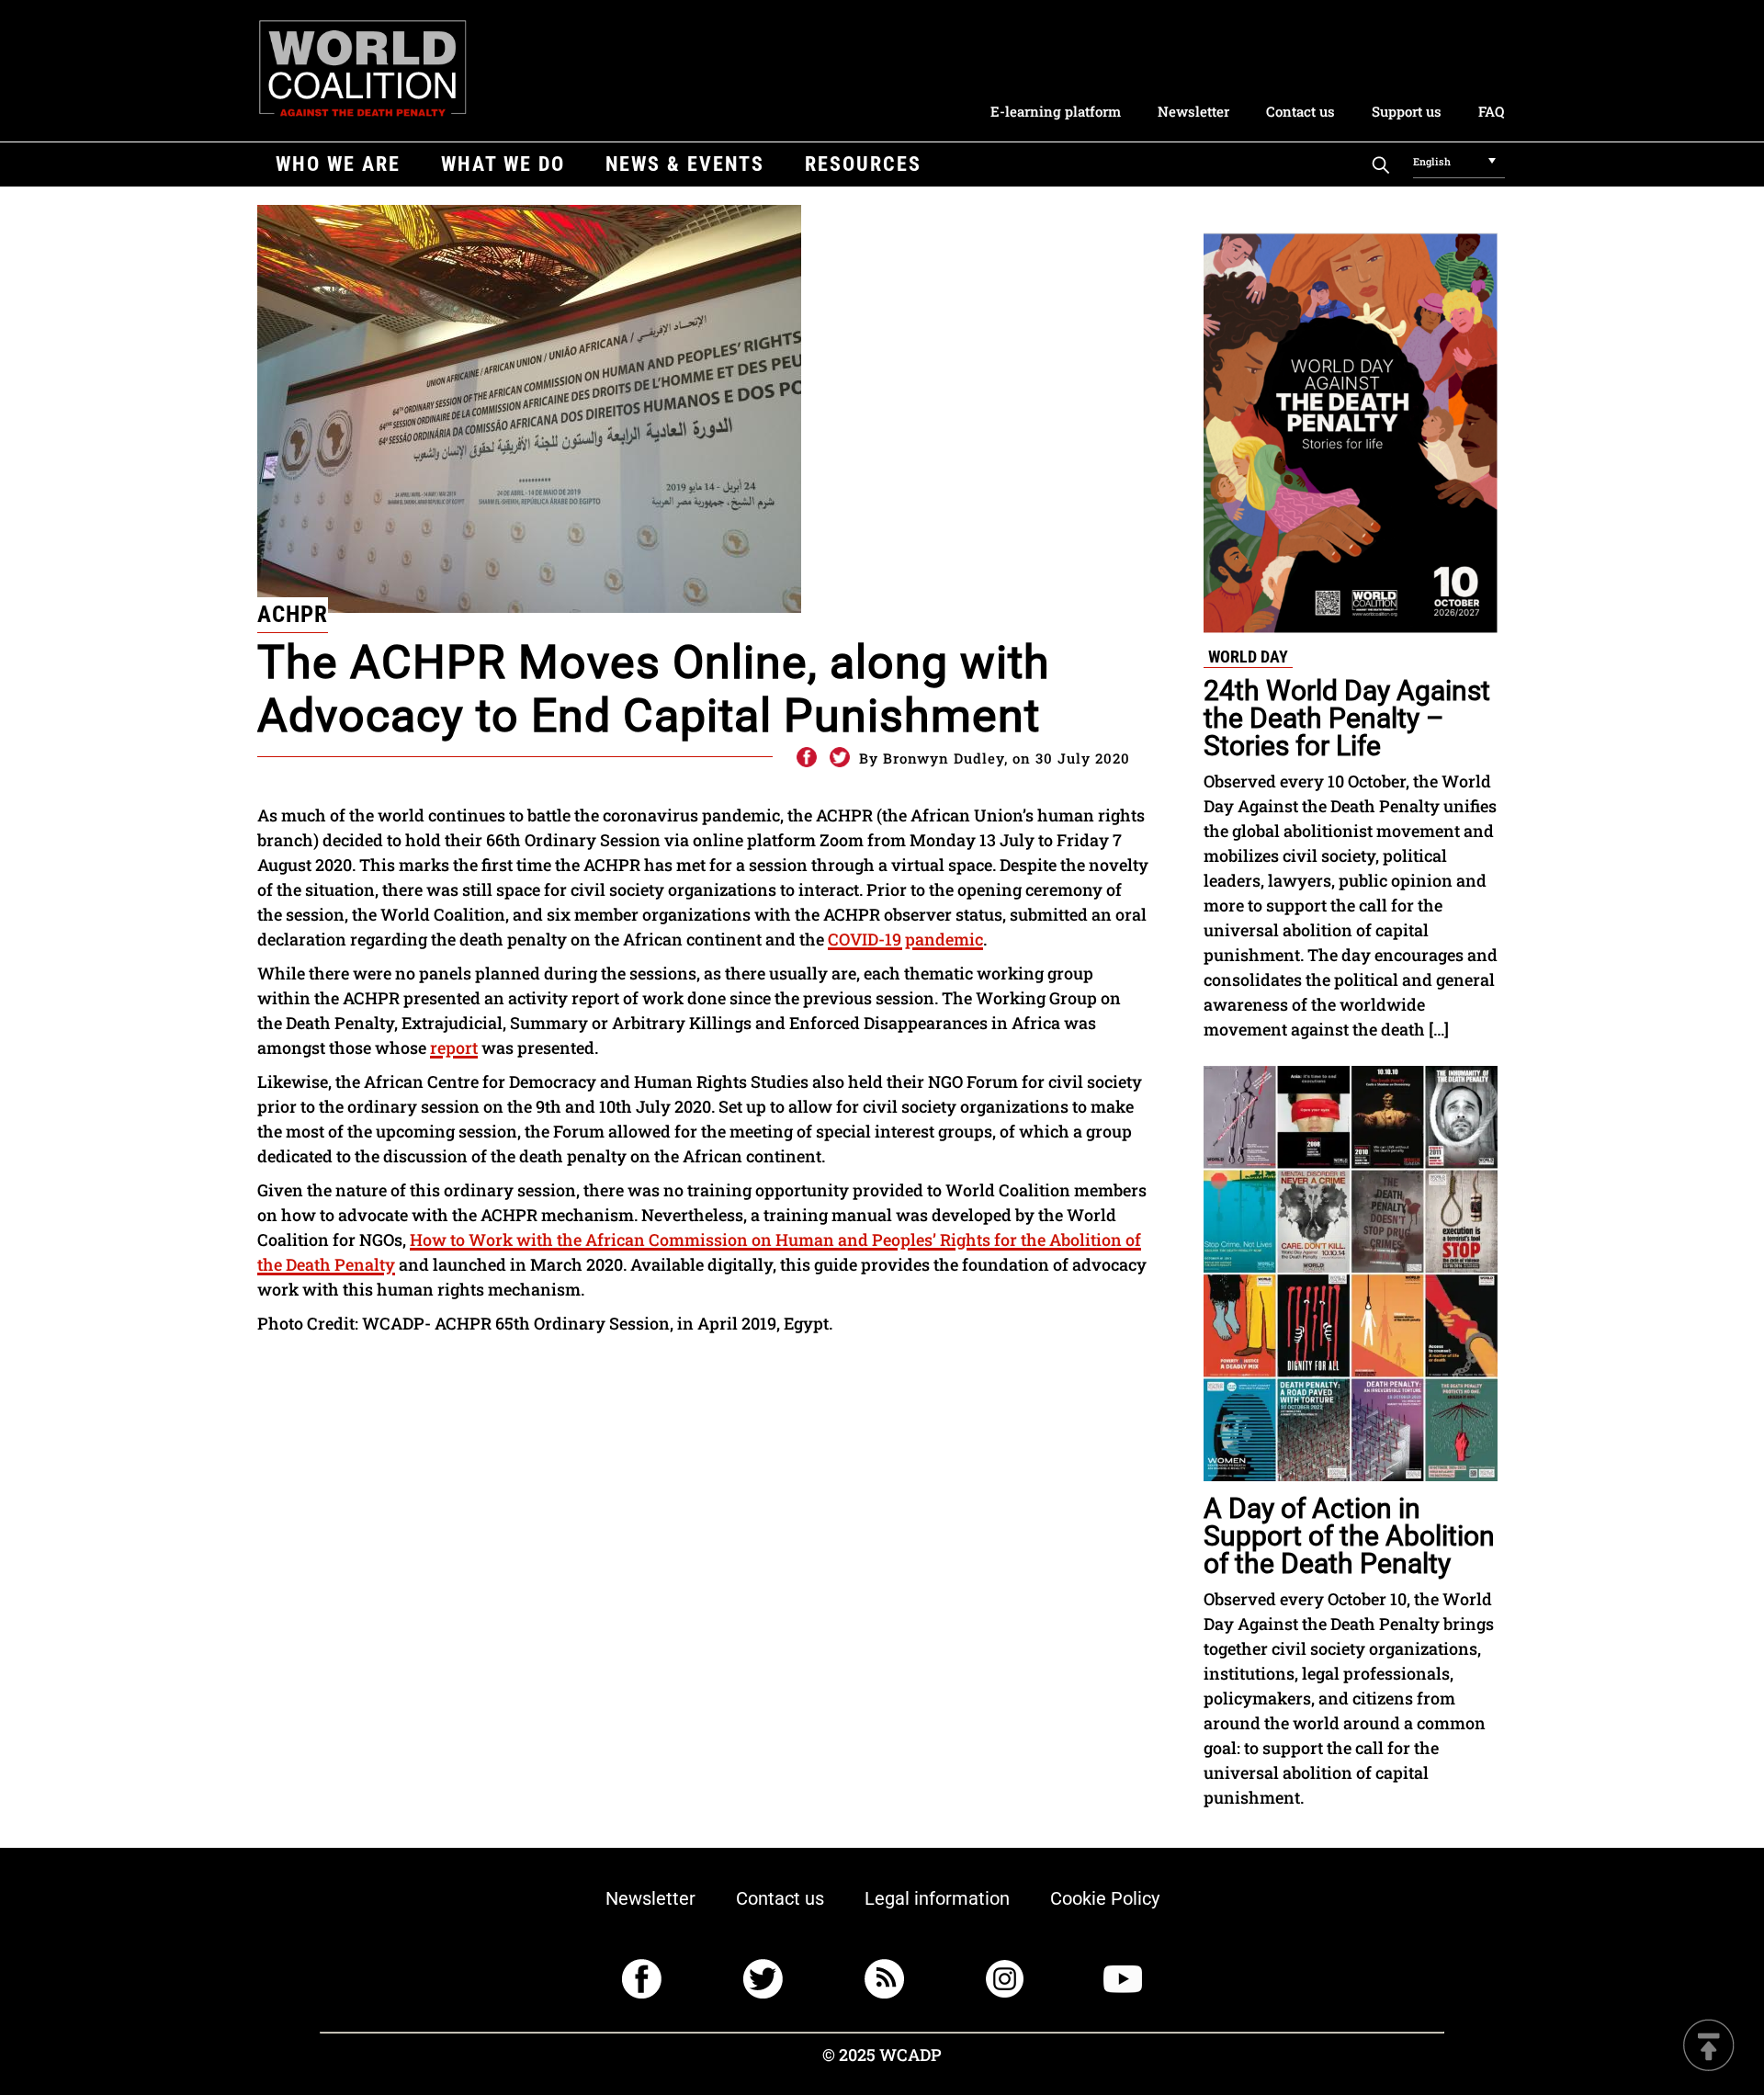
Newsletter (1193, 111)
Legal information (937, 1898)
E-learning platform (1056, 111)
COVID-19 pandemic (905, 939)
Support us (1407, 111)
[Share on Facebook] (806, 758)
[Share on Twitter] (840, 758)
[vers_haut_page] (1709, 2047)
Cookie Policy (1105, 1898)
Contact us (1300, 111)
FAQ (1491, 111)
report (454, 1047)
